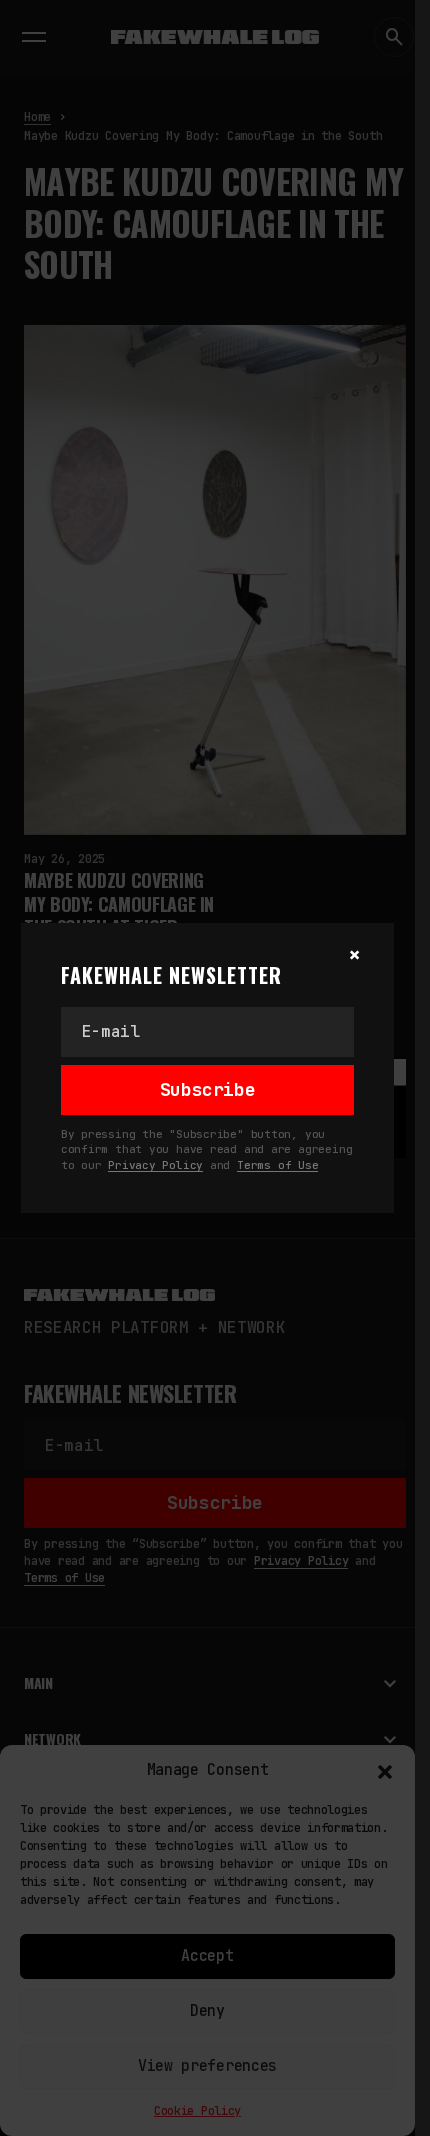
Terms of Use (277, 1165)
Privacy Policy (155, 1165)
